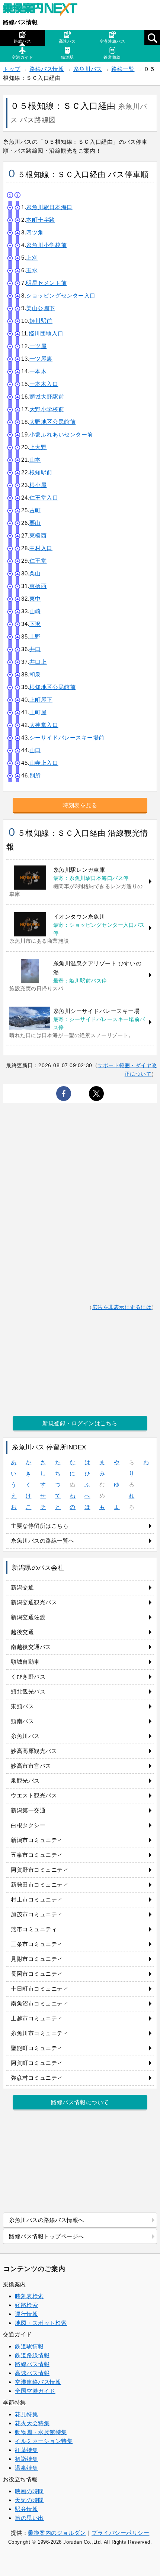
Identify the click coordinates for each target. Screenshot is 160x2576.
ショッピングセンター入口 (61, 295)
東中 (35, 599)
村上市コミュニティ (37, 1899)
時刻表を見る (80, 805)
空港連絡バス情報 (38, 2382)
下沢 (35, 624)
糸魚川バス (88, 69)
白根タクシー (28, 1825)
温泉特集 (26, 2468)
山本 (35, 460)
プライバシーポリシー (120, 2533)
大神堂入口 (44, 725)
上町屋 (38, 712)
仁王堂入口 (44, 498)
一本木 (38, 371)
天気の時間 (29, 2500)
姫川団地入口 (46, 333)
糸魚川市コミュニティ (40, 2033)
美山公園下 (41, 308)
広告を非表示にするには (122, 1307)
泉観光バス (25, 1781)
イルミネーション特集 (44, 2441)
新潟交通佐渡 (28, 1617)
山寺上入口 (44, 763)
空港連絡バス (112, 41)
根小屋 (38, 485)
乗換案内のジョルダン (57, 2533)
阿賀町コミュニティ (37, 2063)
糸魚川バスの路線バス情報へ (47, 2220)
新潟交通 (22, 1587)
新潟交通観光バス (34, 1602)
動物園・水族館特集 (41, 2432)
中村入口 (41, 548)
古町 (35, 510)
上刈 (32, 258)
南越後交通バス (31, 1647)
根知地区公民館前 (52, 687)
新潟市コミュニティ (37, 1840)
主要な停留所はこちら (40, 1526)
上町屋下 (41, 700)
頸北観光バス (28, 1691)
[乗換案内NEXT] (44, 10)
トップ (12, 69)
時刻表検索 (29, 2296)
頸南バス (22, 1721)
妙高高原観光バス (34, 1751)
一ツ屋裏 (41, 359)
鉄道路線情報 (32, 2355)
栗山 (35, 523)
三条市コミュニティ (37, 1944)
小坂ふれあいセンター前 (61, 434)
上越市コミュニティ (37, 2018)
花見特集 (26, 2414)
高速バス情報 (32, 2373)
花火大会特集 (32, 2423)
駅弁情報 (26, 2509)
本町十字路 (41, 220)
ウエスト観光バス (34, 1795)
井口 (35, 649)
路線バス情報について (80, 2102)
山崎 (35, 611)
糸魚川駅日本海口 (49, 207)
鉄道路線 (112, 57)
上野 (35, 636)
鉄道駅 (68, 57)
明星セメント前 (46, 283)
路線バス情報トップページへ (47, 2236)
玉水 (32, 270)
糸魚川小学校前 (46, 245)
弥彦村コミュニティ (37, 2078)
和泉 (35, 674)
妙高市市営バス (31, 1766)
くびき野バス (28, 1677)
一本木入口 (44, 384)
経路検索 (26, 2305)
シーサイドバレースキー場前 (67, 738)
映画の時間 (29, 2491)
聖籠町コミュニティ (37, 2048)
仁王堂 (38, 561)
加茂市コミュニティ (37, 1914)
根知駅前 (41, 472)
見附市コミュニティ (37, 1959)
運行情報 (26, 2314)
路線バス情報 (20, 22)
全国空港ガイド (35, 2391)
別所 (35, 775)
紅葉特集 (26, 2450)
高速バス (67, 41)
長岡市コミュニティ (37, 1974)
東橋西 (38, 535)
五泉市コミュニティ (37, 1855)
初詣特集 (26, 2459)
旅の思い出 (29, 2518)
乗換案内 (15, 2284)
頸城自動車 (25, 1662)
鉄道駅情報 (29, 2346)
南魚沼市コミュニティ (40, 2003)
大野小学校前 (47, 409)
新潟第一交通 (28, 1810)
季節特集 (15, 2402)
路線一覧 (123, 69)
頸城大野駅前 (47, 397)
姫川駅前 (41, 321)
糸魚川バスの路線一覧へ (43, 1541)
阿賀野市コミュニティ (40, 1870)
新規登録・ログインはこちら (80, 1423)
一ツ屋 (38, 346)
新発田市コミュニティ (40, 1885)
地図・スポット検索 (41, 2323)
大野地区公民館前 (52, 422)
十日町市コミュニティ (40, 1989)
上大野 (38, 447)
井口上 (38, 662)
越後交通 (22, 1632)
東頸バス (22, 1706)
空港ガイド (22, 57)
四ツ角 (35, 232)
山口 (35, 750)
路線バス (22, 41)
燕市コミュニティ (34, 1929)
